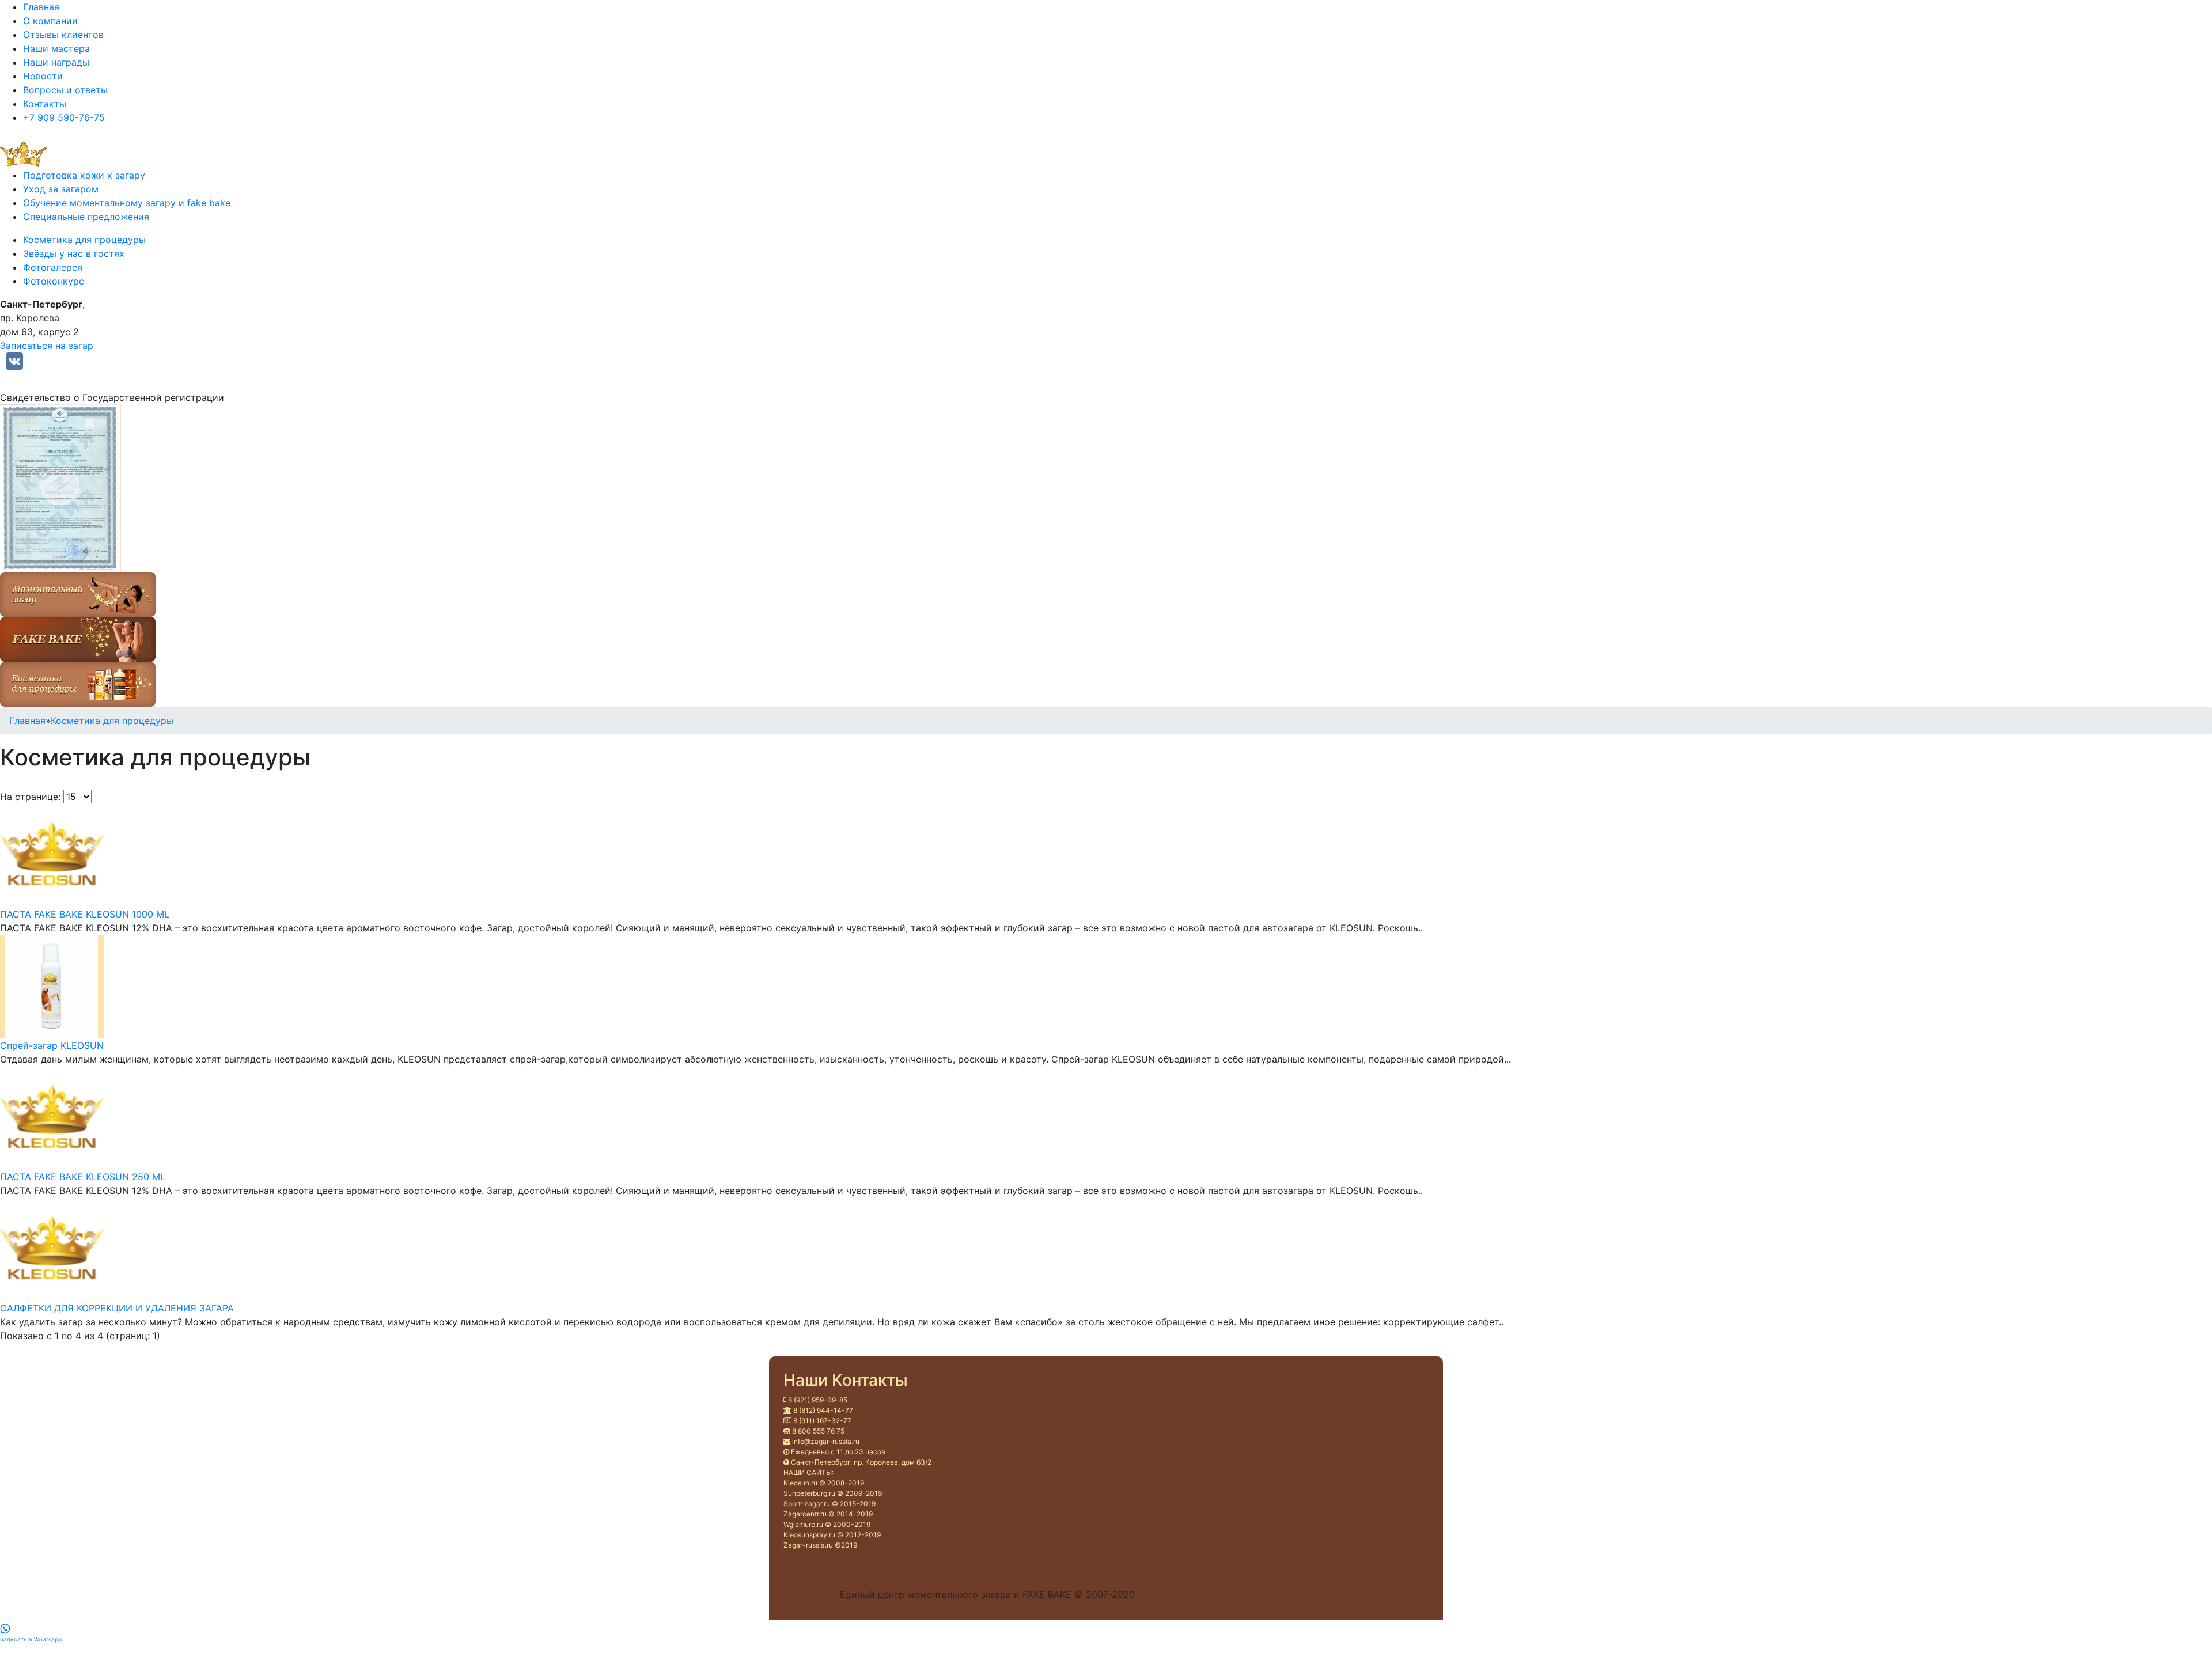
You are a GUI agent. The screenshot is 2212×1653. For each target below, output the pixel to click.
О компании (50, 21)
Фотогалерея (53, 267)
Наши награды (56, 62)
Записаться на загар (47, 346)
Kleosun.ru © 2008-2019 (824, 1483)
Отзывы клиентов (63, 35)
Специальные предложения (86, 217)
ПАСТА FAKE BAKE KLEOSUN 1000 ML (85, 914)
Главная (41, 7)
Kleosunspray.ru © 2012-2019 (832, 1535)
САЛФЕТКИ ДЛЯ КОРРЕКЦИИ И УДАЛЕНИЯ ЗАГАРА (117, 1308)
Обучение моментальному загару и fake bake (127, 203)
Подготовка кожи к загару (84, 175)
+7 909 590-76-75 (64, 117)
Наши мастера (56, 48)
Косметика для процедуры (84, 240)
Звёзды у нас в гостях (74, 253)
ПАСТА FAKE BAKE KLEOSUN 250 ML (83, 1177)
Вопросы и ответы (65, 90)
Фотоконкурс (54, 281)
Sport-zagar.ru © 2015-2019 (829, 1504)
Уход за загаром (61, 189)
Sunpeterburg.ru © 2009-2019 (833, 1493)
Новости (43, 76)
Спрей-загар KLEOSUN (52, 1045)
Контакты (45, 104)
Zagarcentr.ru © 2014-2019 (828, 1514)
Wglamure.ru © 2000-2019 (827, 1524)
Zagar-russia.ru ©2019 (820, 1545)
